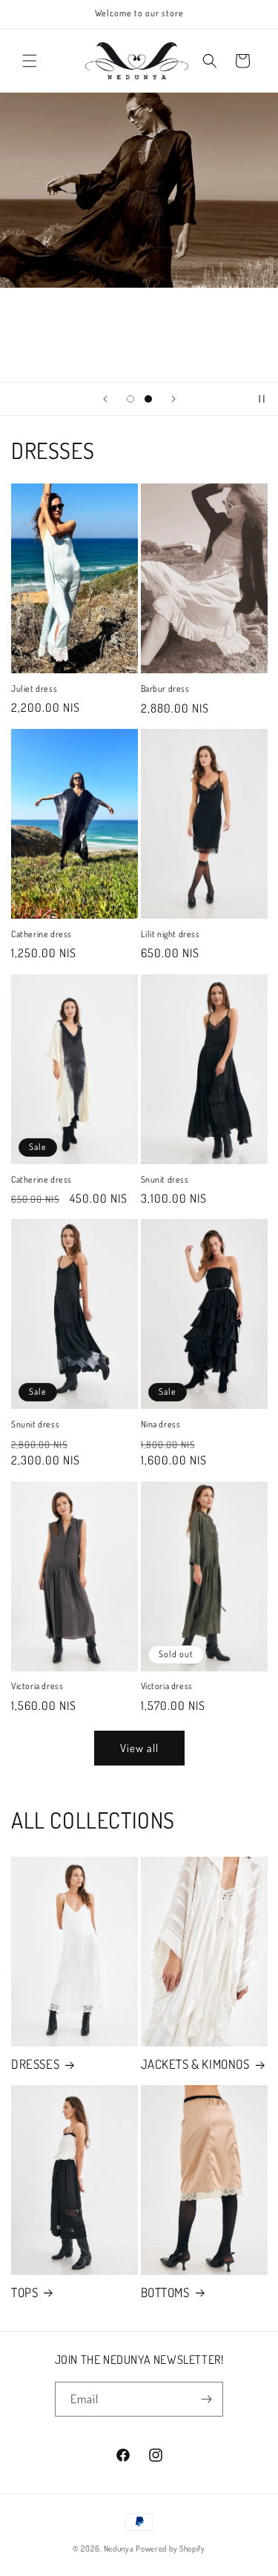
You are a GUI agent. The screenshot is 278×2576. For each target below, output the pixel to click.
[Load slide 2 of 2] (148, 399)
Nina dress (161, 1424)
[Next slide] (173, 399)
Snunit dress (165, 1179)
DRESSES (35, 2064)
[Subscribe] (206, 2399)
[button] (30, 61)
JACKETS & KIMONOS (195, 2064)
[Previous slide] (105, 399)
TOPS (24, 2292)
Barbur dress (165, 688)
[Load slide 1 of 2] (130, 399)
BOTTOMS (165, 2292)
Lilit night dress (171, 934)
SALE (139, 335)
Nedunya (119, 2549)
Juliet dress (34, 688)
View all (139, 1748)
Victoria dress (37, 1686)
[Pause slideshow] (262, 399)
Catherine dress (42, 934)
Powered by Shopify (171, 2549)
